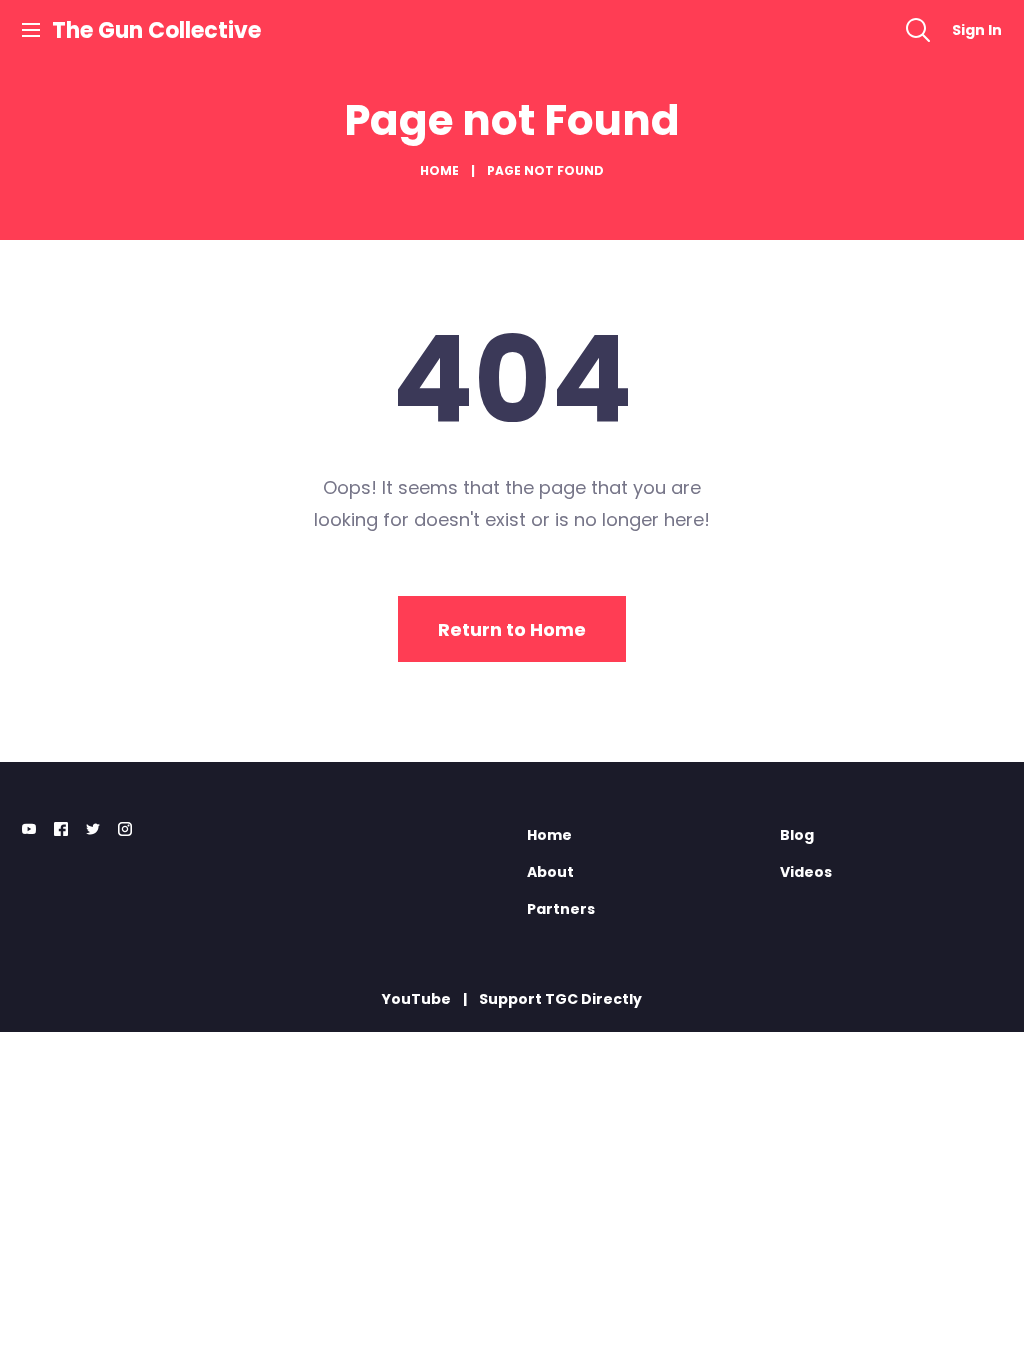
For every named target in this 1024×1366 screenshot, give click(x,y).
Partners (561, 909)
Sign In (977, 30)
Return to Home (512, 629)
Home (439, 170)
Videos (806, 872)
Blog (797, 835)
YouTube (416, 999)
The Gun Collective (156, 30)
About (550, 872)
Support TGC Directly (560, 999)
